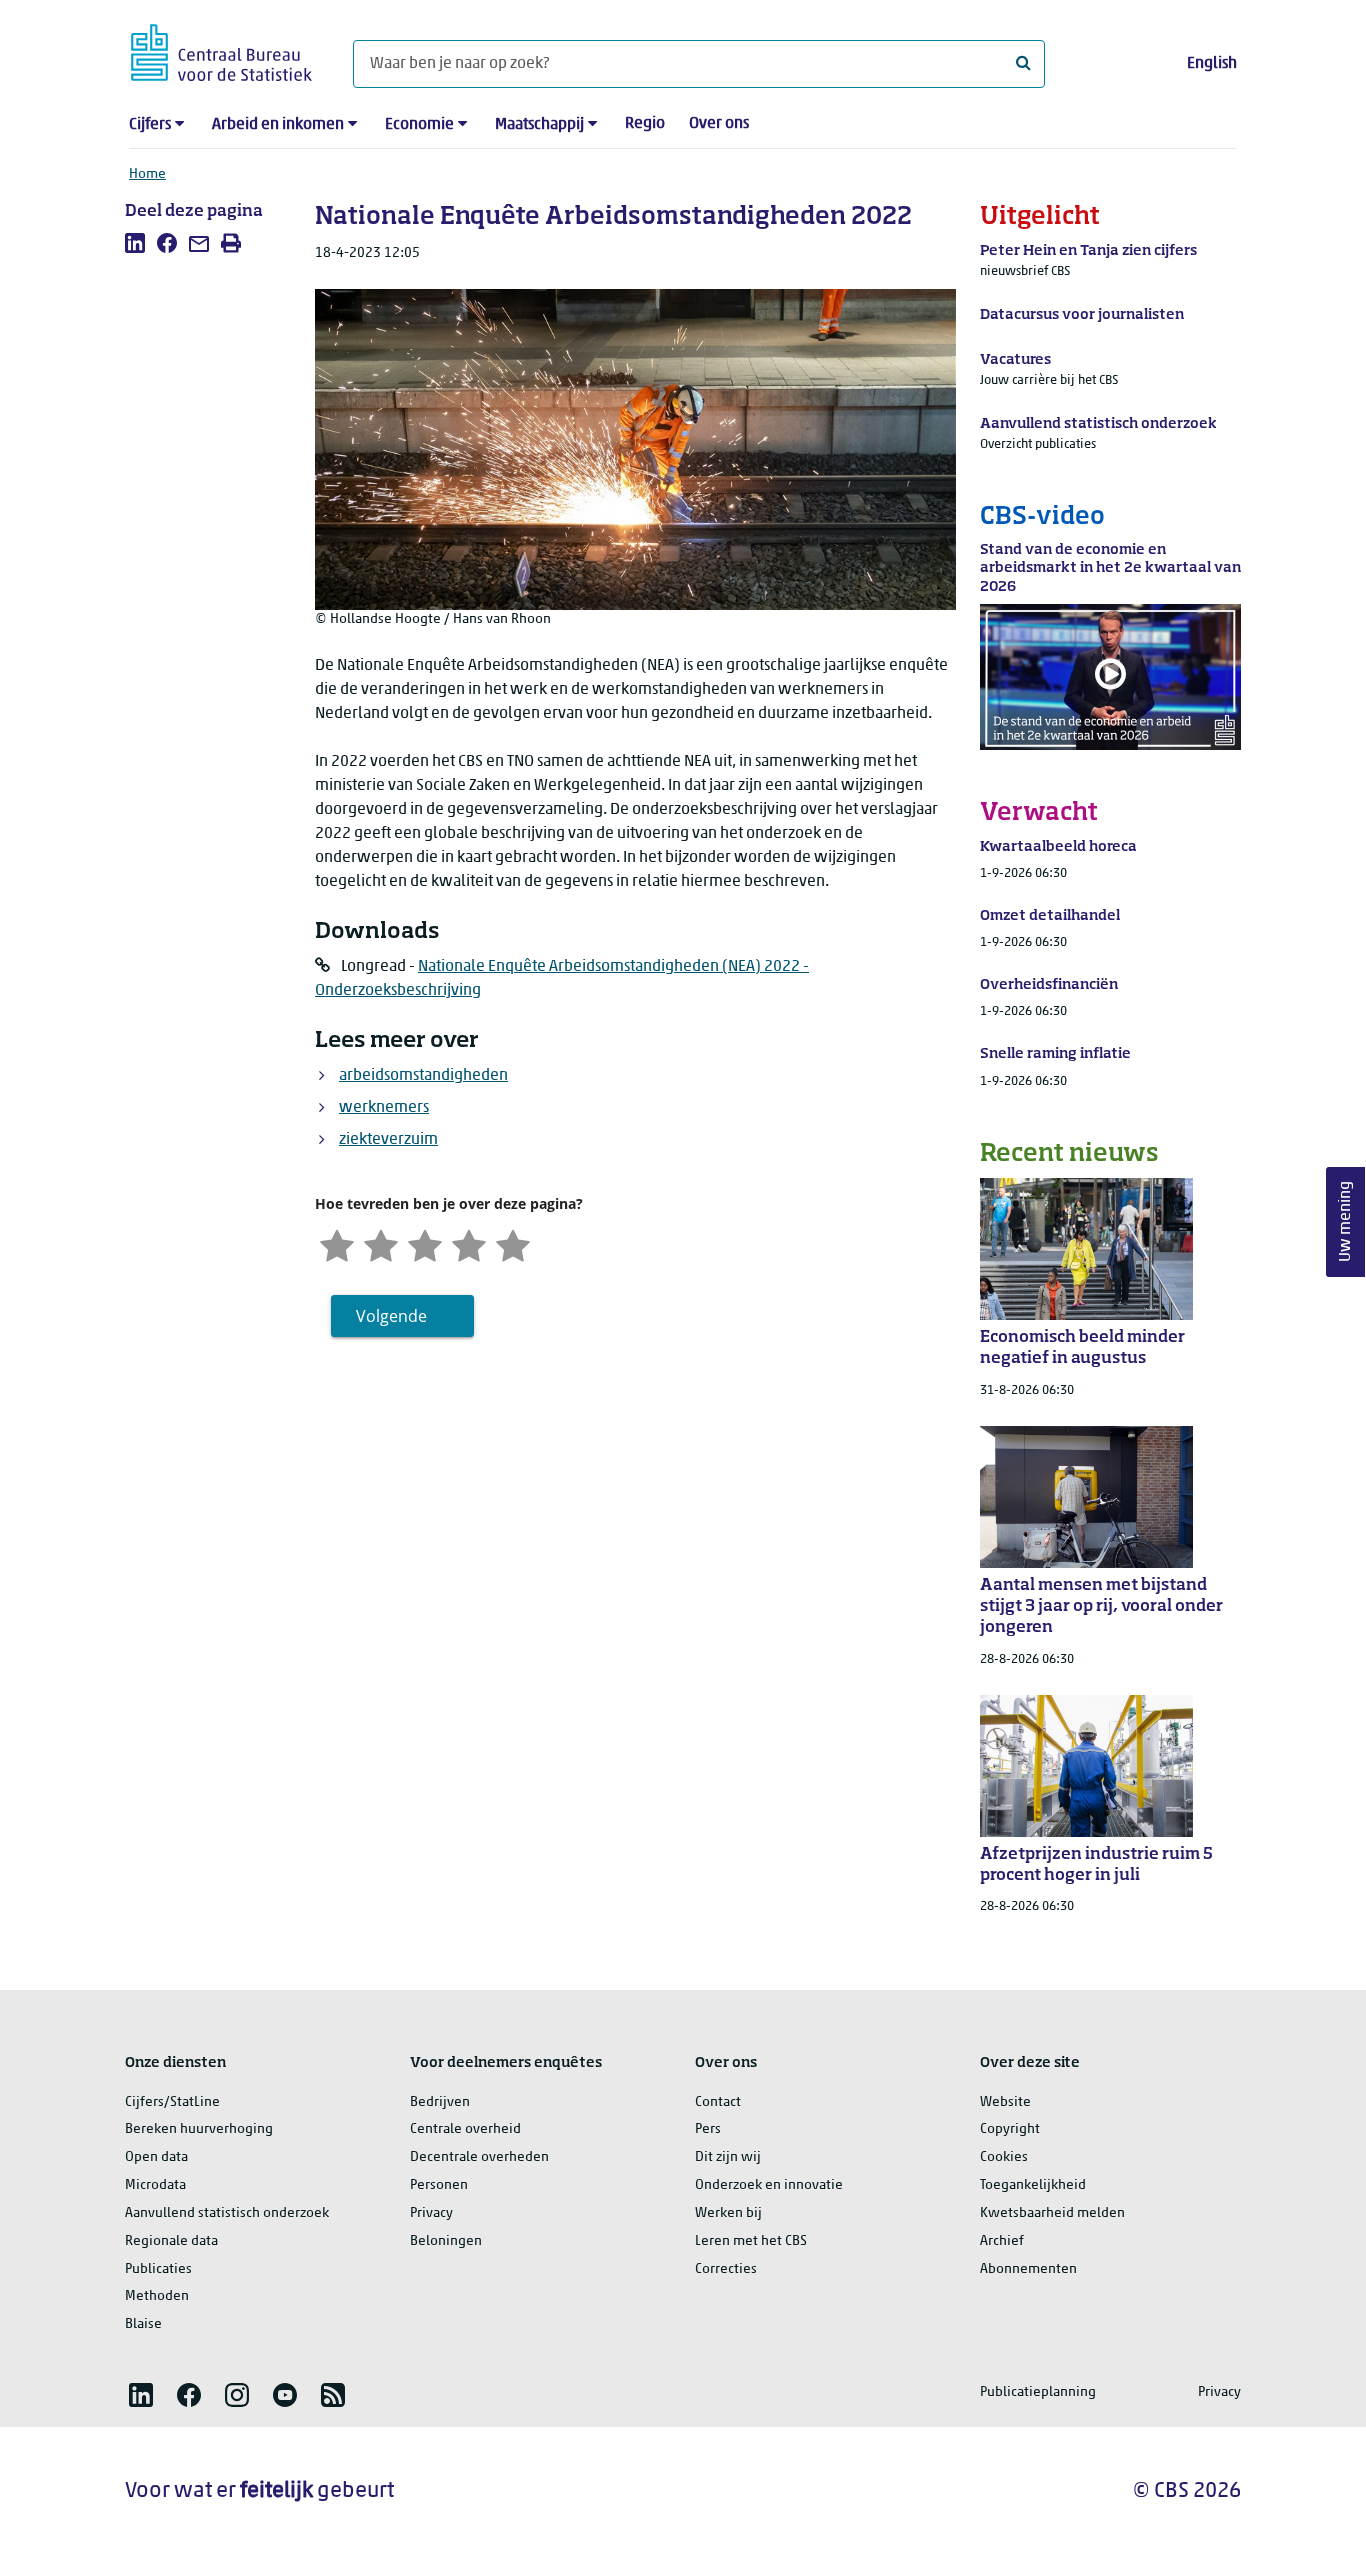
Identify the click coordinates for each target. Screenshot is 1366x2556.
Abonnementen (1028, 2269)
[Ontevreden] (381, 1243)
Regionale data (171, 2241)
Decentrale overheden (479, 2157)
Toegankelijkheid (1033, 2185)
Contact (718, 2102)
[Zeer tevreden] (513, 1243)
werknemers (384, 1108)
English (1212, 64)
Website (1005, 2102)
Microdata (155, 2185)
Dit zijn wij (728, 2157)
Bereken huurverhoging (199, 2129)
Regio (645, 124)
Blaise (143, 2324)
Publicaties (158, 2269)
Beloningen (446, 2241)
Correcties (726, 2269)
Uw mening (1346, 1222)
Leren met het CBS (751, 2241)
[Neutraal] (425, 1243)
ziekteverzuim (388, 1140)
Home (147, 174)
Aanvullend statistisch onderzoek (227, 2213)
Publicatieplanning (1038, 2392)
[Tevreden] (469, 1243)
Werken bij (728, 2213)
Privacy (431, 2213)
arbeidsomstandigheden (423, 1076)
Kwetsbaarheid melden (1052, 2213)
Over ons (719, 124)
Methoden (157, 2296)
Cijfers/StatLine (172, 2102)
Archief (1002, 2241)
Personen (439, 2185)
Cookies (1004, 2157)
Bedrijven (440, 2102)
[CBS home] (221, 49)
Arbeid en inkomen (278, 125)
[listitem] (135, 243)
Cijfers (150, 125)
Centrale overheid (465, 2129)
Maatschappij (539, 125)
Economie (419, 125)
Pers (708, 2129)
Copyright (1010, 2129)
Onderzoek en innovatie (769, 2185)
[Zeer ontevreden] (337, 1243)
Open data (156, 2157)
